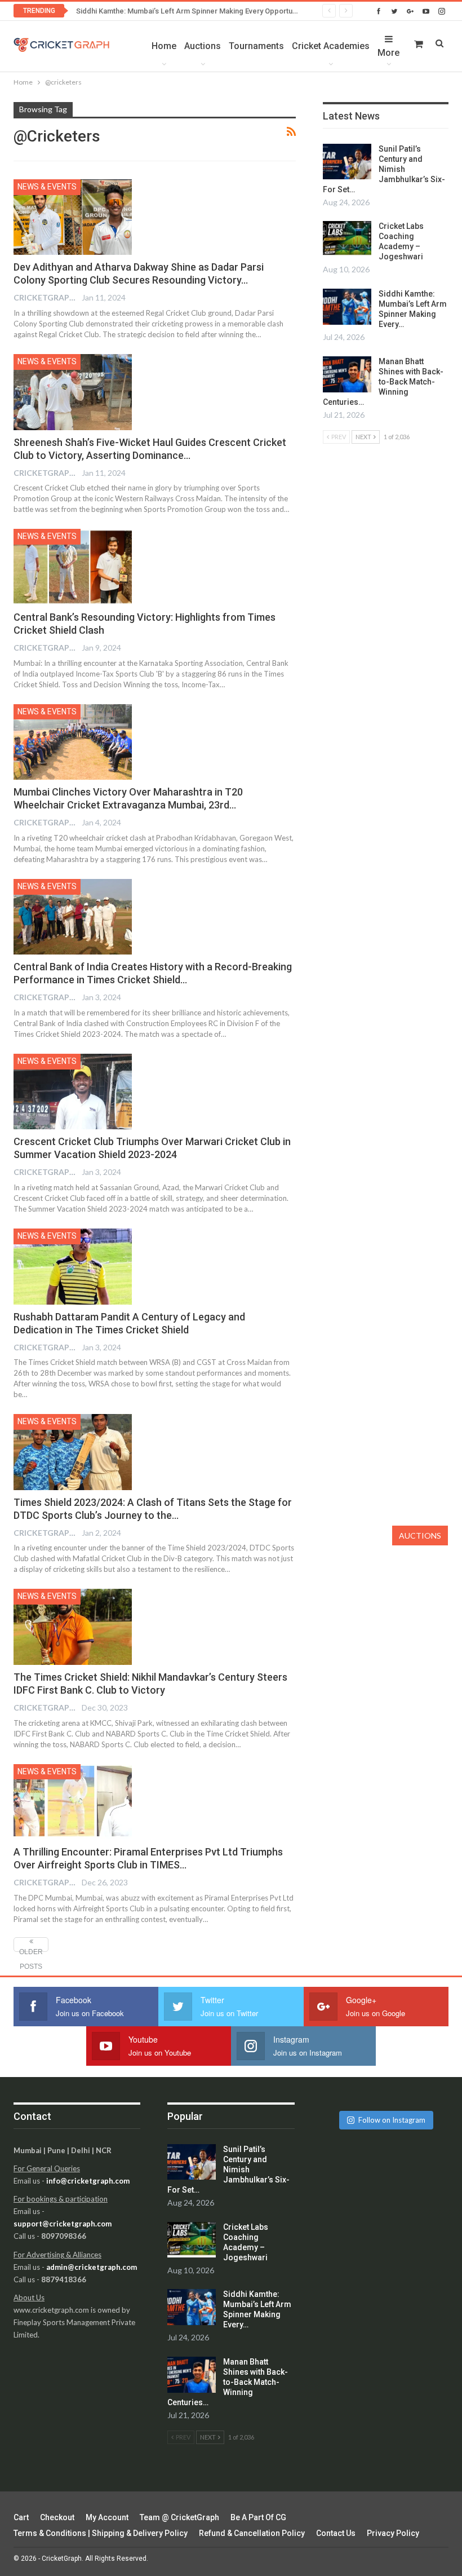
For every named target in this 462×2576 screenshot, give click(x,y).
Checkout (57, 2517)
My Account (107, 2517)
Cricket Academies (331, 46)
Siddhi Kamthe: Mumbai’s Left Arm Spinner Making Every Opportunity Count (200, 11)
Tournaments (256, 46)
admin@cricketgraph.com (92, 2267)
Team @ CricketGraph (179, 2517)
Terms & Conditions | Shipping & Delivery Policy (101, 2533)
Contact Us (336, 2533)
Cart (21, 2517)
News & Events (47, 187)
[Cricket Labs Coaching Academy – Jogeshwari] (347, 239)
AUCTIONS (420, 1536)
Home (164, 46)
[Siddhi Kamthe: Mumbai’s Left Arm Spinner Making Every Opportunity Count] (347, 307)
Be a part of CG (258, 2517)
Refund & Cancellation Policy (252, 2533)
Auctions (203, 46)
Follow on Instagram (392, 2120)
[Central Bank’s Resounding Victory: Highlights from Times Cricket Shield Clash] (73, 567)
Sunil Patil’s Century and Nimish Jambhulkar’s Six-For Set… (384, 169)
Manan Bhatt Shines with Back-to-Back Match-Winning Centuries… (383, 382)
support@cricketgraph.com (63, 2224)
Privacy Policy (393, 2533)
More (388, 53)
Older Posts (31, 1950)
